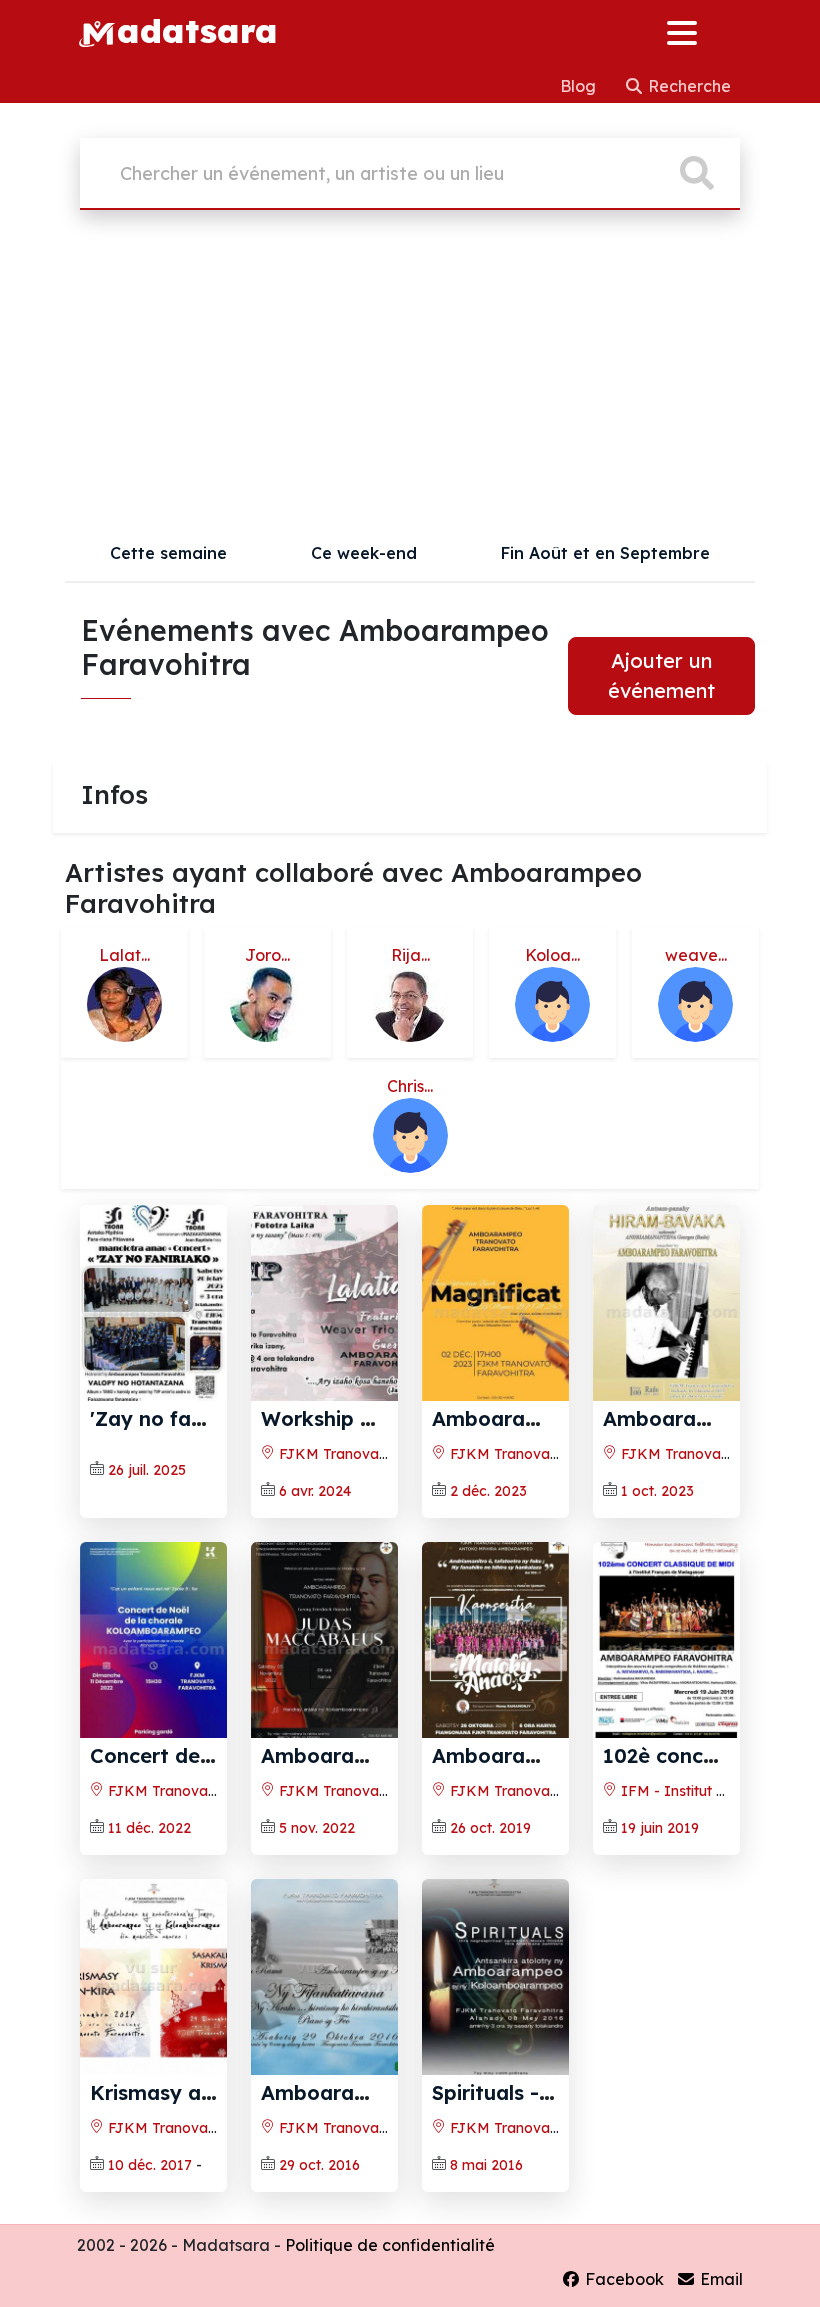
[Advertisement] (410, 375)
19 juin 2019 (660, 1828)
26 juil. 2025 (147, 1470)
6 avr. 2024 (315, 1491)
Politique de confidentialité (390, 2245)
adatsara (197, 30)
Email (719, 2279)
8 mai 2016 (486, 2165)
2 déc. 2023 (488, 1491)
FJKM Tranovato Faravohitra (375, 1454)
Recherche (687, 86)
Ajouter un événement (661, 675)
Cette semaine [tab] (168, 553)
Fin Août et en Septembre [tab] (605, 553)
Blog (580, 86)
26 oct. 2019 (490, 1828)
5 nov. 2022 (317, 1828)
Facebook (622, 2279)
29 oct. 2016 (319, 2165)
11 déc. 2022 (149, 1828)
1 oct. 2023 (657, 1491)
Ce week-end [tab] (364, 553)
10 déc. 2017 (150, 2165)
